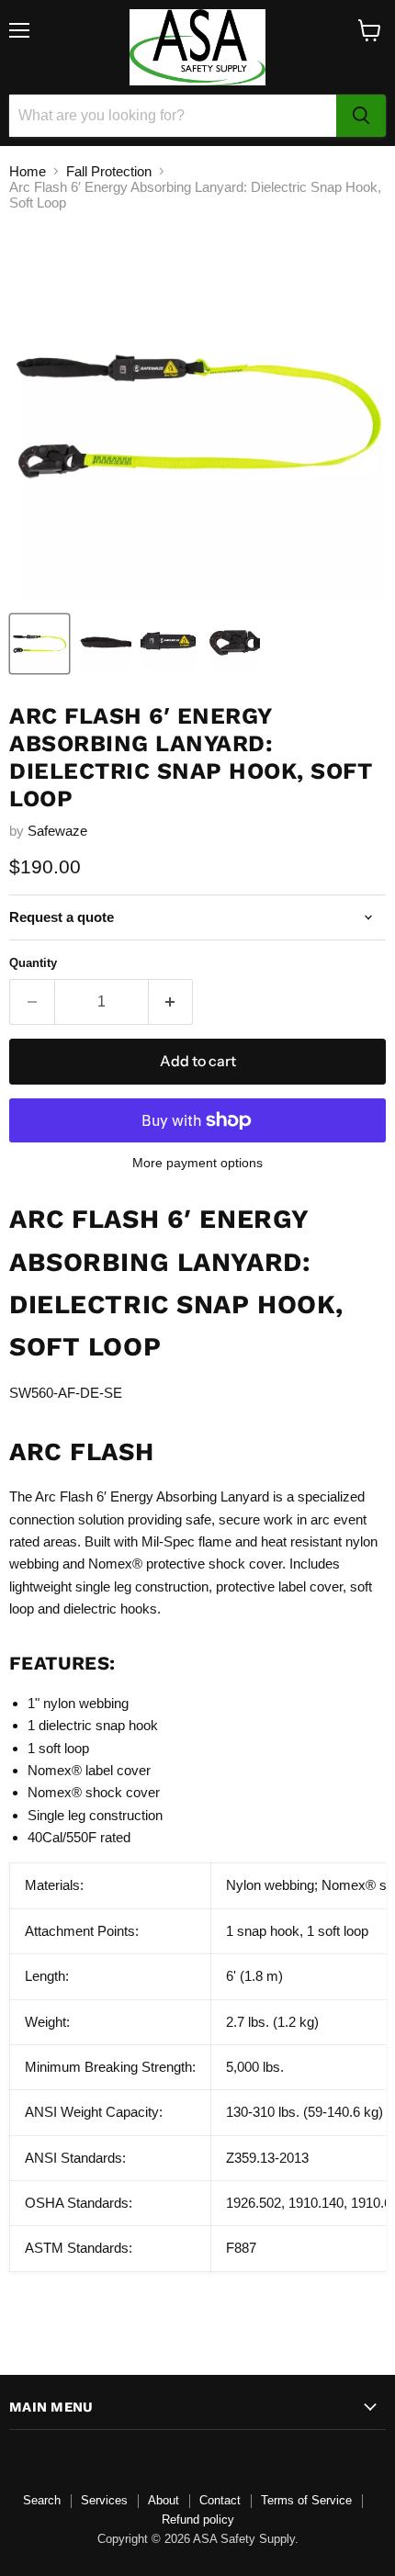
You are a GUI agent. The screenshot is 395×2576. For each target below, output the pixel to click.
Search (42, 2500)
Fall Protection (109, 171)
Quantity (33, 963)
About (164, 2500)
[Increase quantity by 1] (171, 1002)
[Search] (361, 116)
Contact (220, 2500)
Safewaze (57, 831)
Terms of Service (306, 2500)
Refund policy (198, 2520)
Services (104, 2500)
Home (28, 171)
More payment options (197, 1163)
